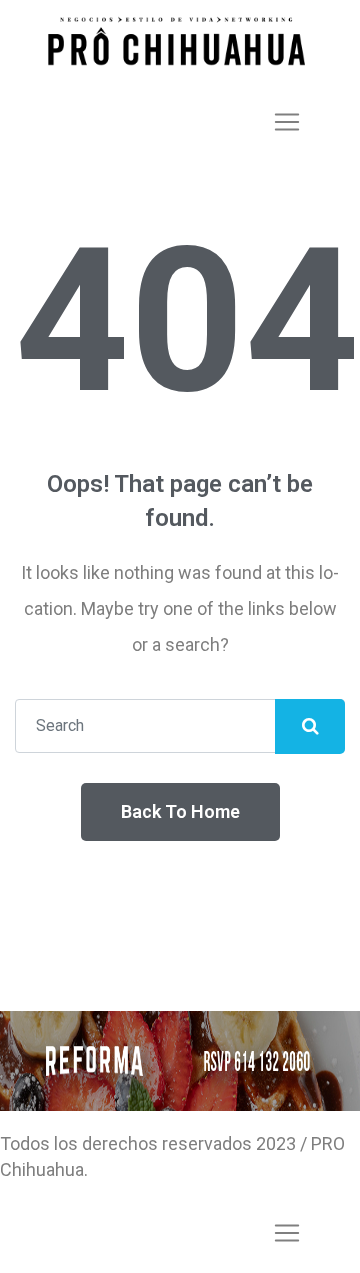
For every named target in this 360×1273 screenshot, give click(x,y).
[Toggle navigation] (287, 122)
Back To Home (180, 811)
